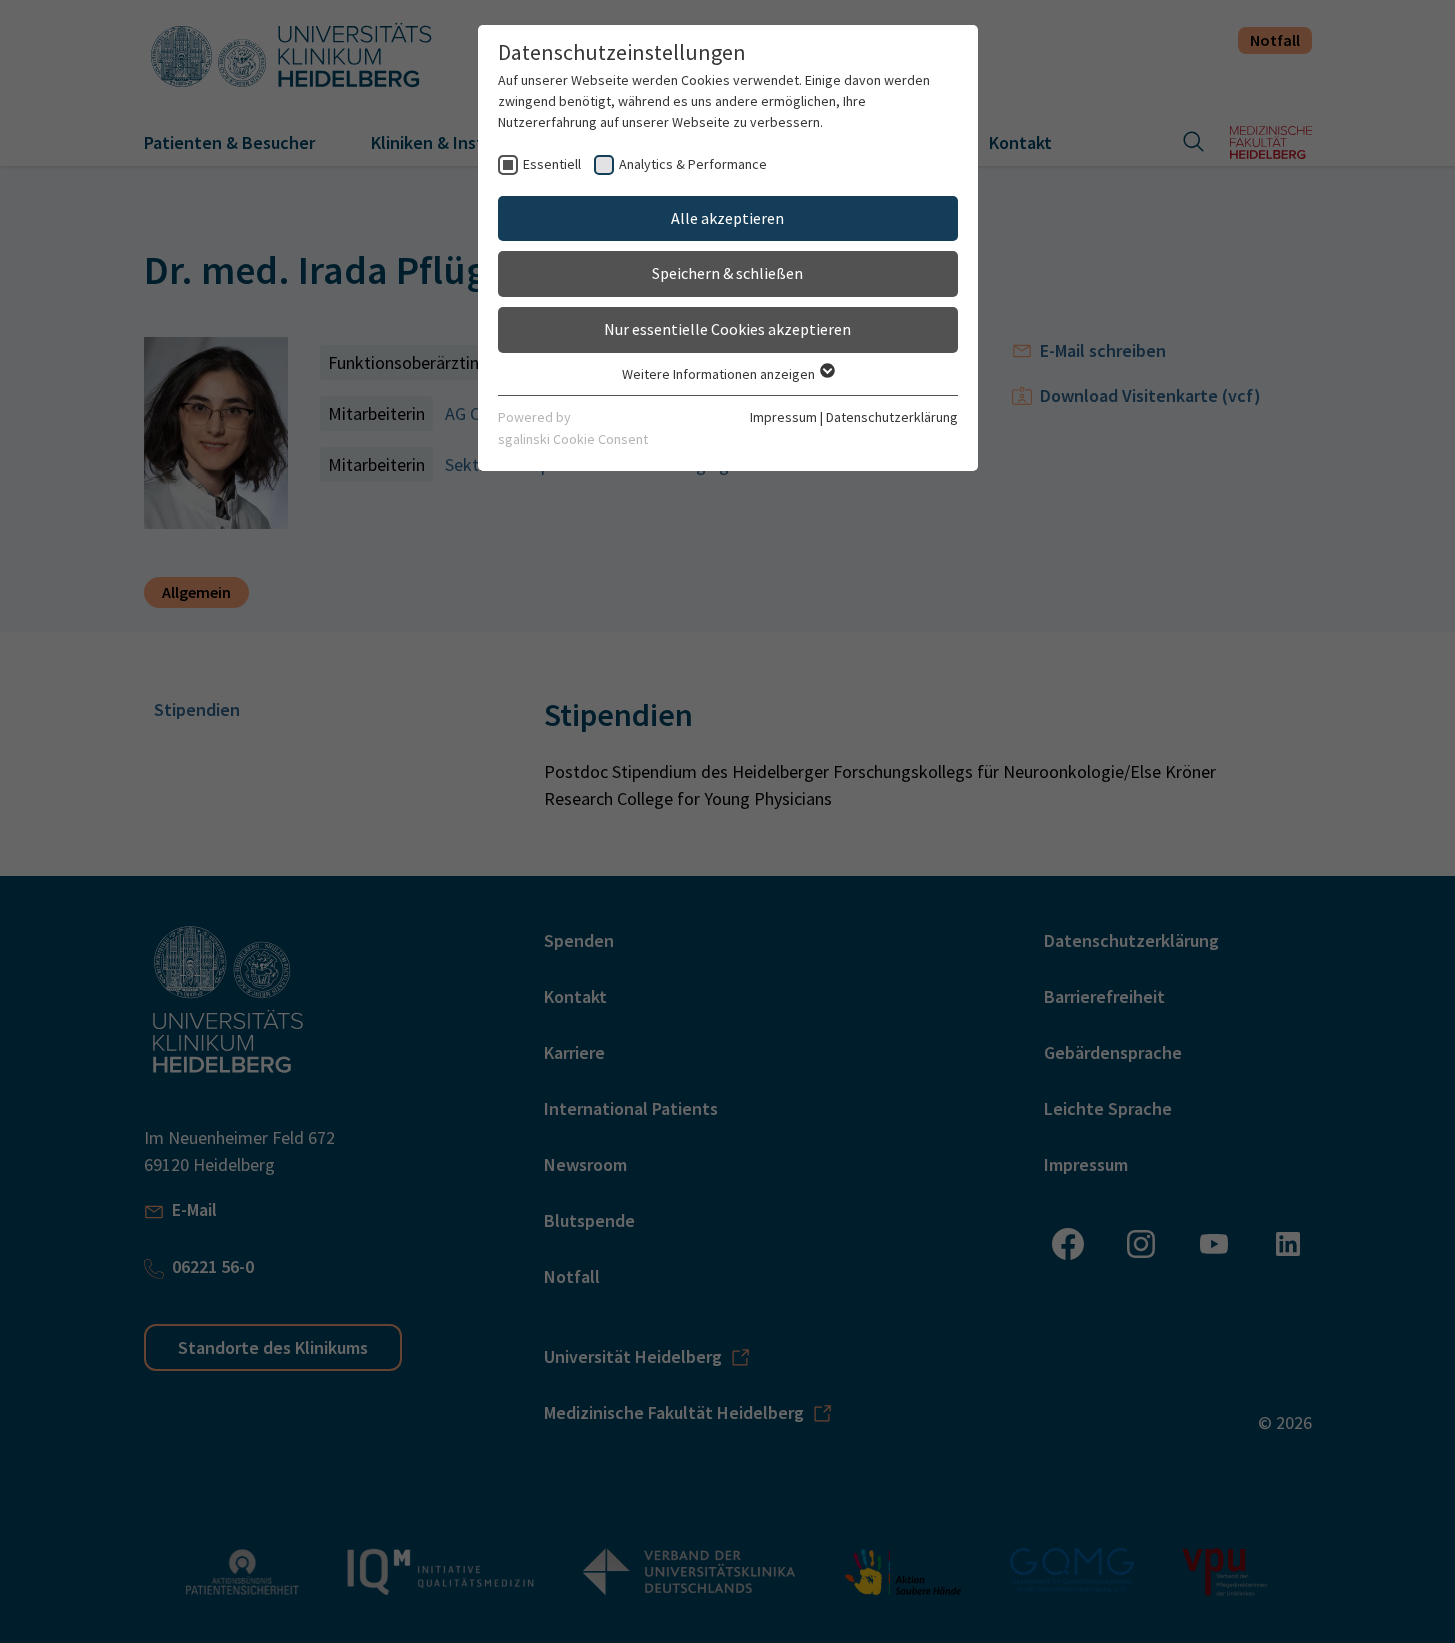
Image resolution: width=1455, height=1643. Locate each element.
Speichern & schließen (727, 273)
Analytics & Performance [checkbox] (693, 164)
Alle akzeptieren (727, 218)
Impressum (783, 417)
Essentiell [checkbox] (552, 164)
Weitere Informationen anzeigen (720, 374)
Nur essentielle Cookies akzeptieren (727, 329)
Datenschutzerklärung (892, 417)
